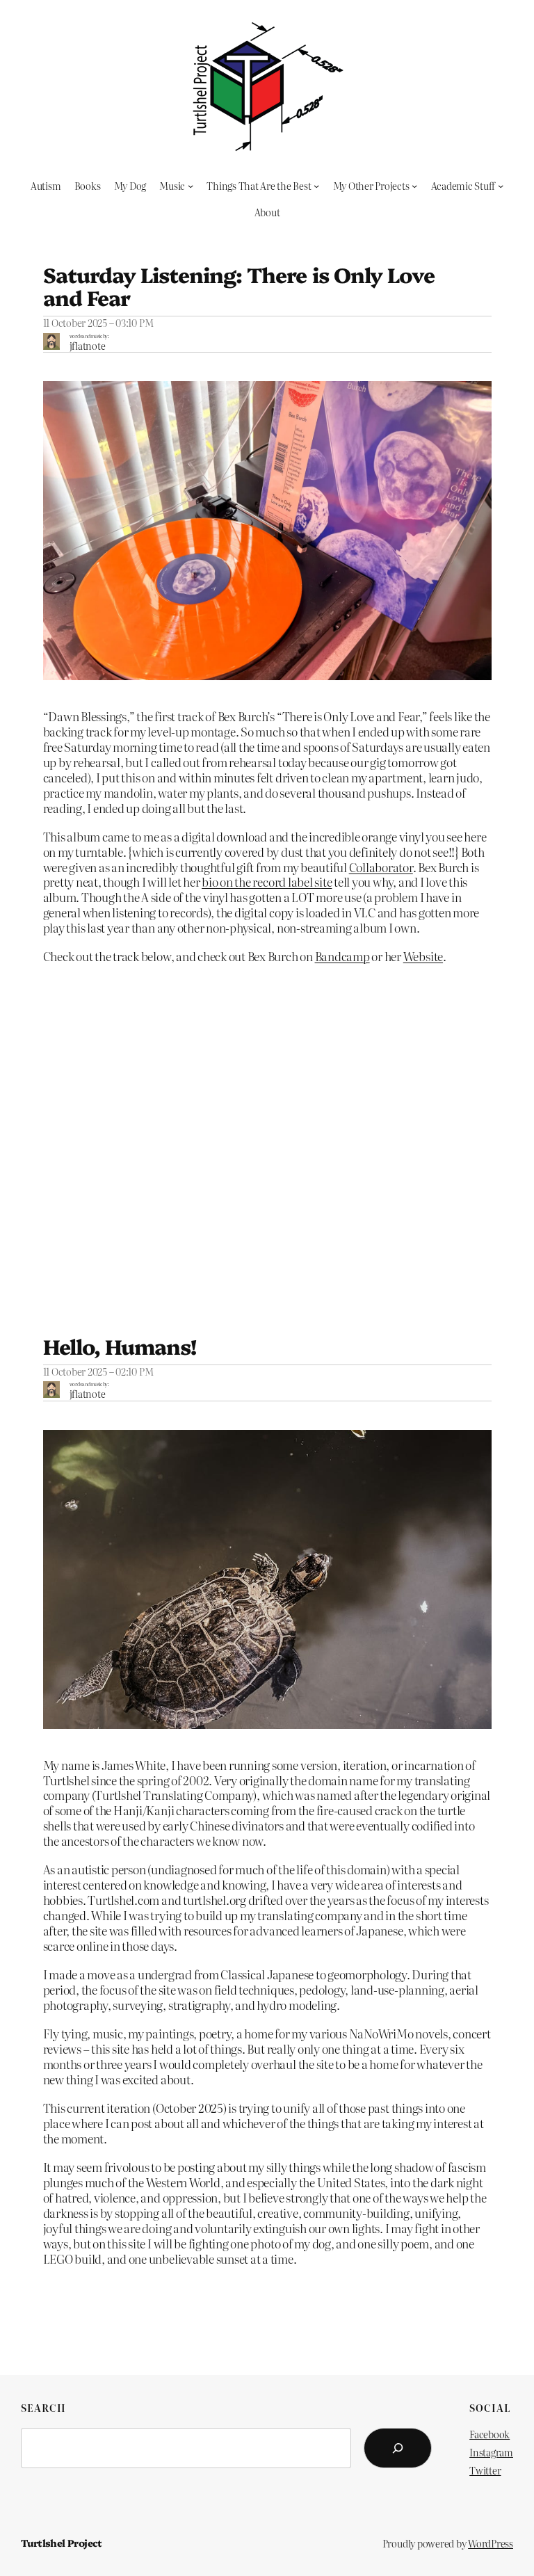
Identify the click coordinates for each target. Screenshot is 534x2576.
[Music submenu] (191, 186)
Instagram (491, 2452)
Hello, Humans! (120, 1346)
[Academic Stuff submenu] (501, 186)
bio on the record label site (267, 882)
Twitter (485, 2470)
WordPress (491, 2543)
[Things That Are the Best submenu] (316, 186)
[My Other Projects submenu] (414, 186)
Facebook (489, 2434)
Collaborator (381, 867)
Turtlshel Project (62, 2543)
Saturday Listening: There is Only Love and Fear (239, 286)
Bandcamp (342, 956)
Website (423, 956)
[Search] (398, 2448)
